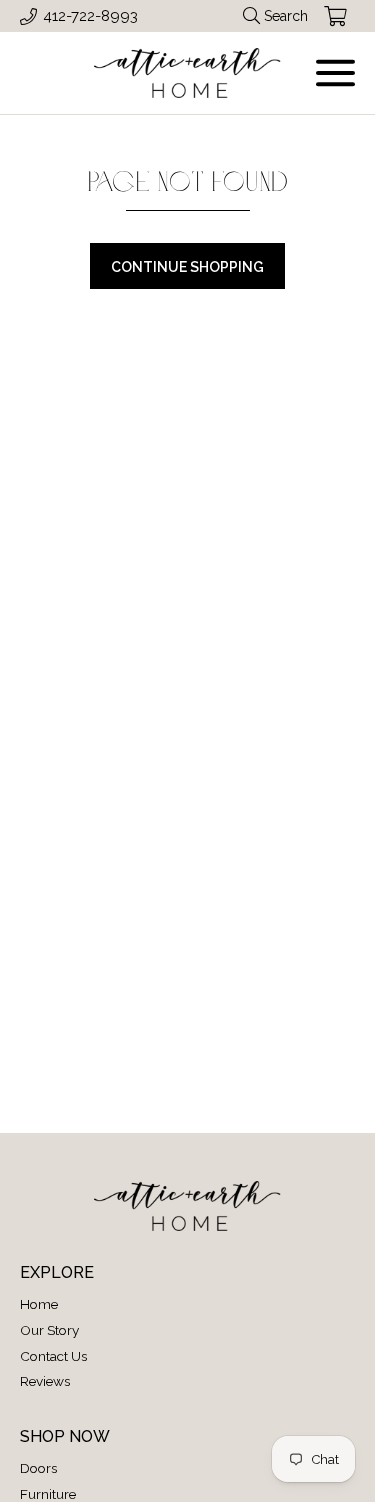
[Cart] (335, 16)
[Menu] (335, 73)
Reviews (45, 1381)
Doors (38, 1468)
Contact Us (53, 1356)
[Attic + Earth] (187, 73)
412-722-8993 (90, 16)
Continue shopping (187, 267)
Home (39, 1304)
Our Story (49, 1330)
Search (286, 16)
